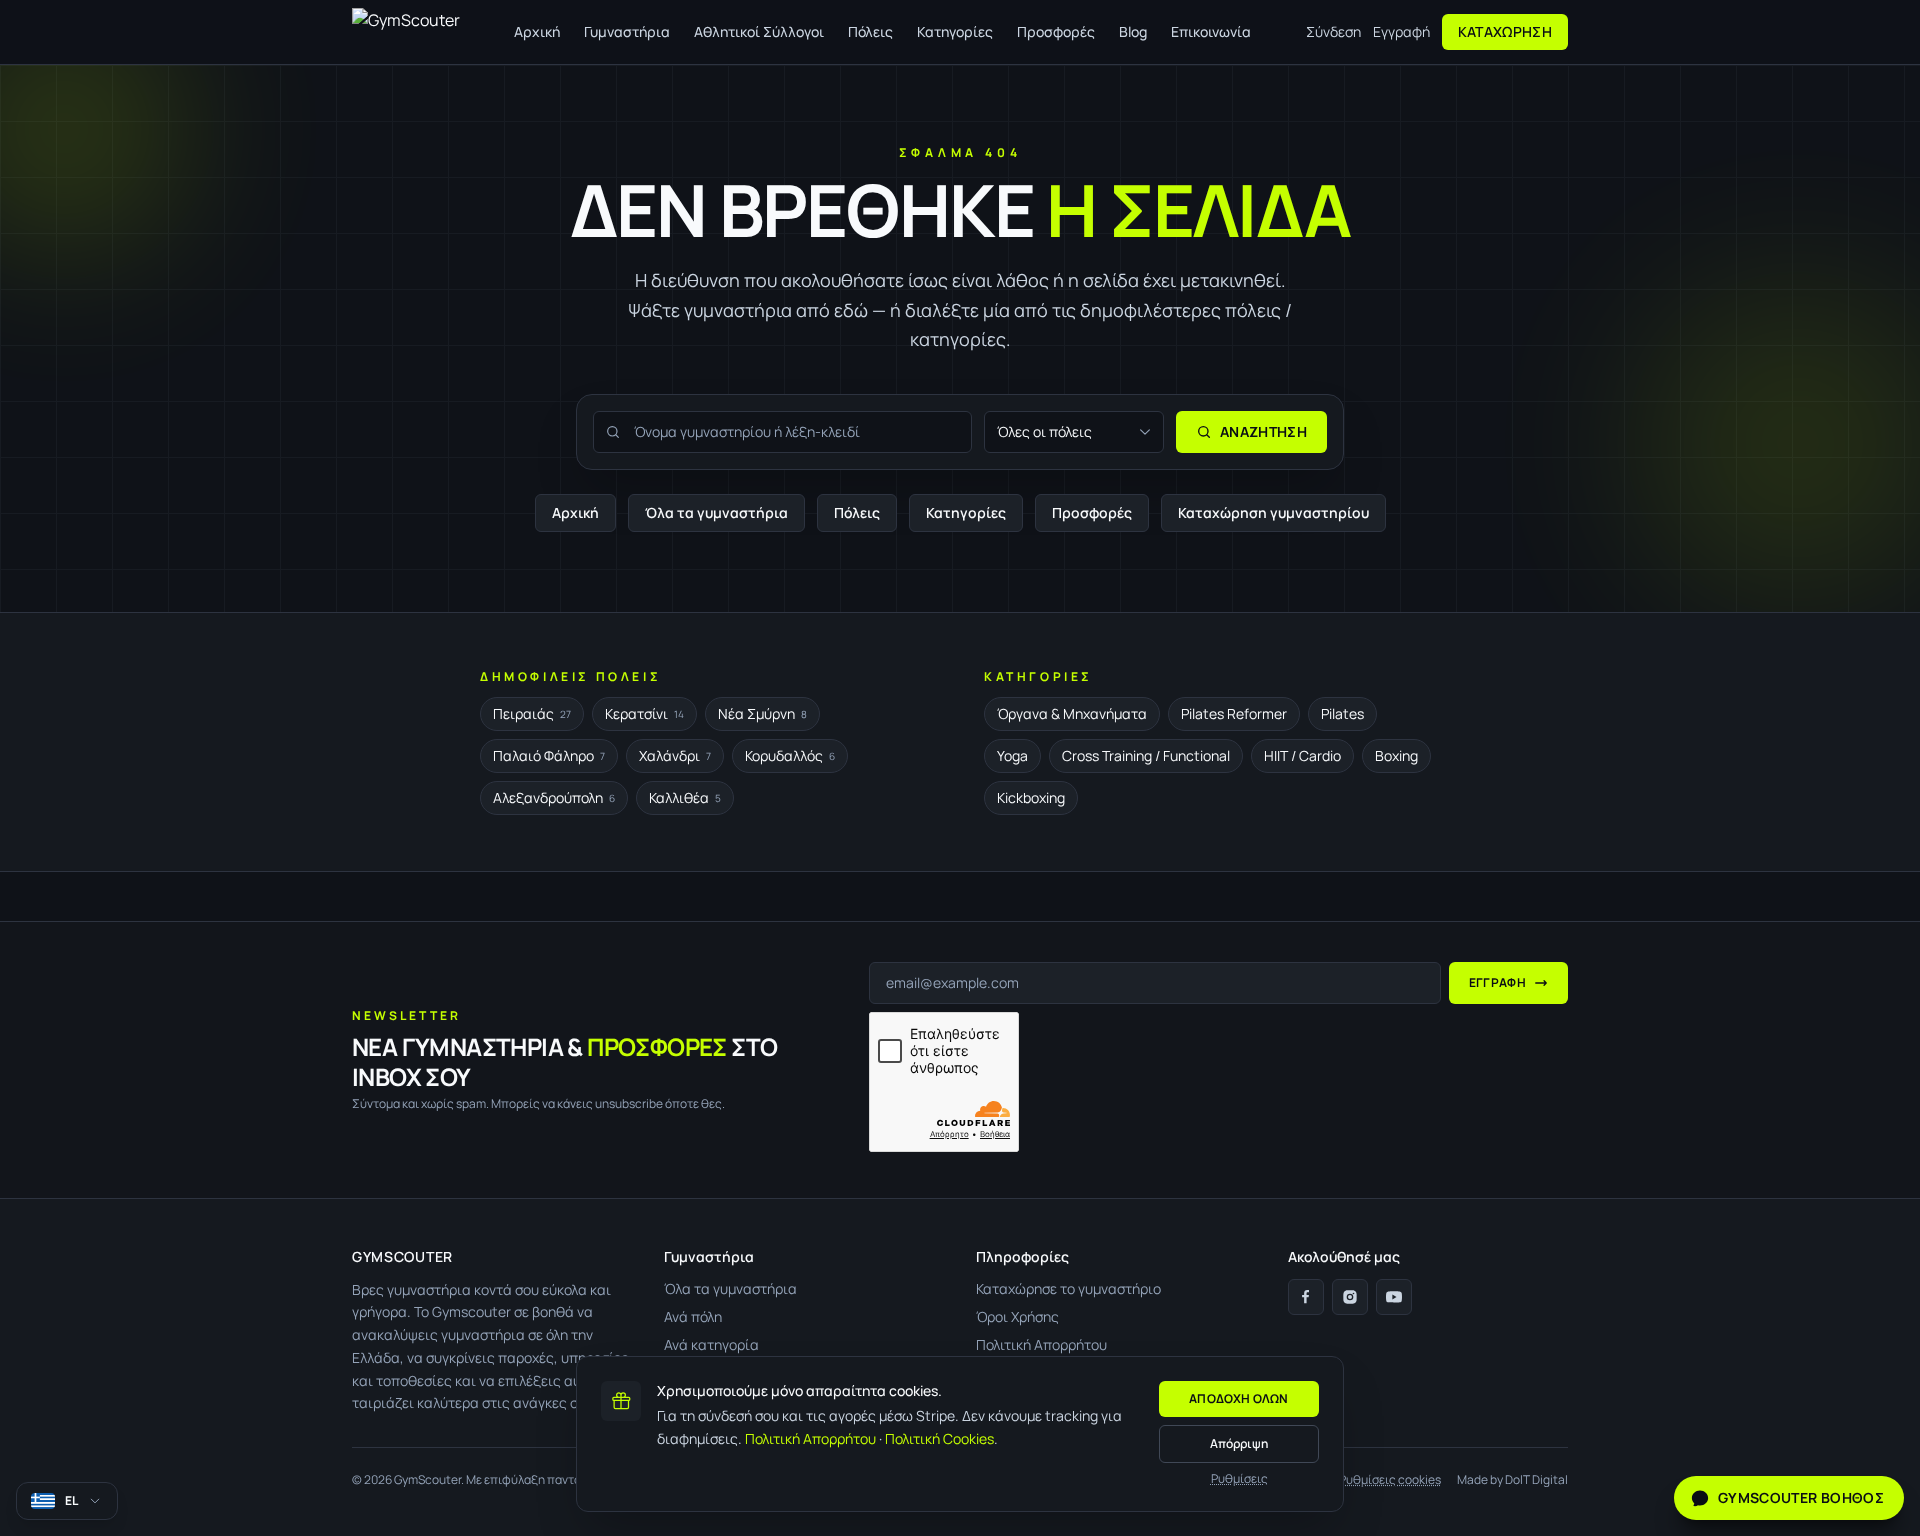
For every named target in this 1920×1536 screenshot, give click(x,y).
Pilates (1342, 713)
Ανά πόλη (693, 1316)
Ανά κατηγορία (711, 1344)
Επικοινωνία (1211, 31)
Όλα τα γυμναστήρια (716, 512)
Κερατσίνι (644, 713)
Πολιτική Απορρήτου (810, 1438)
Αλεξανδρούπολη (554, 797)
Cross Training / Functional (1146, 755)
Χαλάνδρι (675, 755)
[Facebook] (1306, 1297)
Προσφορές (1056, 31)
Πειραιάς (532, 713)
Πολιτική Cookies (939, 1438)
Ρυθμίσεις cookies (1390, 1480)
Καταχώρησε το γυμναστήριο (1068, 1288)
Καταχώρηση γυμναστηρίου (1273, 512)
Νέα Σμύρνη (762, 713)
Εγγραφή (1401, 31)
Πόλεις (870, 31)
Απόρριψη (1239, 1443)
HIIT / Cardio (1302, 755)
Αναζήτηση (1263, 431)
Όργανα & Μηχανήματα (1072, 713)
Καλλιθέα (685, 797)
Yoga (1012, 755)
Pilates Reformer (1234, 713)
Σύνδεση (1333, 31)
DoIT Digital (1536, 1479)
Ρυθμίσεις (1239, 1479)
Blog (1133, 31)
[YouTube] (1394, 1297)
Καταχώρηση (1505, 31)
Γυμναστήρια (627, 31)
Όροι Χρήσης (1017, 1316)
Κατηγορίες (955, 31)
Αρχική (537, 31)
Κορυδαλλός (790, 755)
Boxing (1396, 755)
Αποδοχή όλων (1239, 1398)
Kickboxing (1031, 797)
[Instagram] (1350, 1297)
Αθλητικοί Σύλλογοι (759, 31)
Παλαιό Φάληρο (549, 755)
